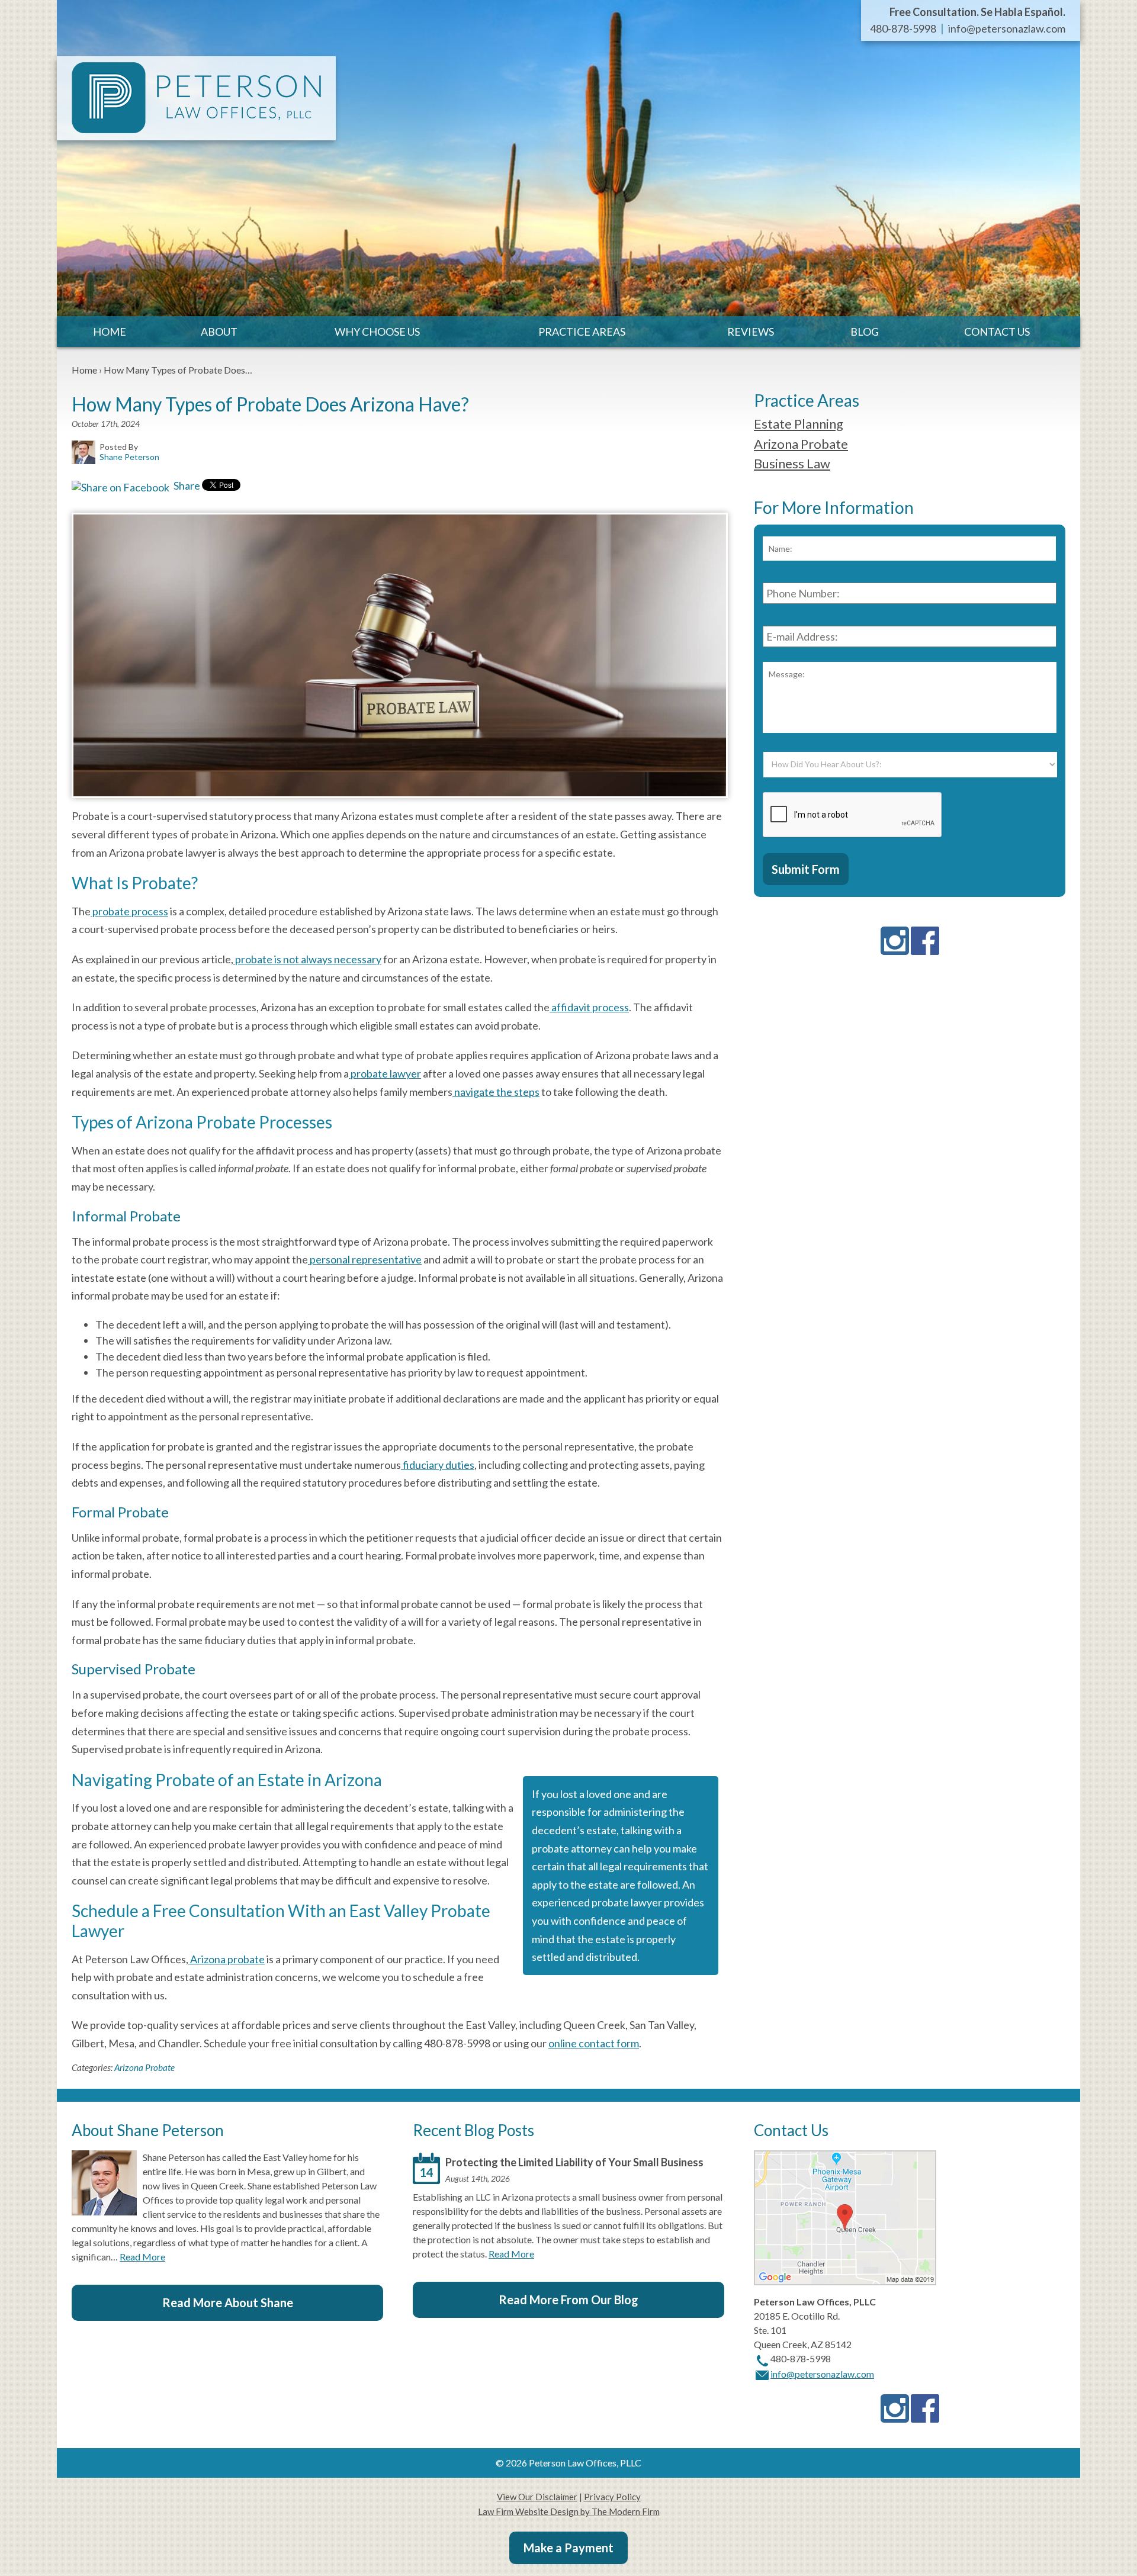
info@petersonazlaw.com (1007, 28)
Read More (142, 2257)
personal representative (365, 1259)
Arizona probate (227, 1959)
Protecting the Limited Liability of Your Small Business (574, 2162)
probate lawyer (385, 1073)
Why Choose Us (377, 332)
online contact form (594, 2043)
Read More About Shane (228, 2302)
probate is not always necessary (307, 959)
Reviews (751, 332)
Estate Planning (799, 424)
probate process (129, 911)
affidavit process (589, 1007)
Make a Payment (568, 2548)
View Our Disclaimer (537, 2497)
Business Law (792, 463)
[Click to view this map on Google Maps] (845, 2281)
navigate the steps (496, 1092)
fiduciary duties (438, 1465)
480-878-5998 (903, 28)
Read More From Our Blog (568, 2300)
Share (186, 485)
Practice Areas (582, 332)
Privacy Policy (612, 2497)
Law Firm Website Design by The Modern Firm (569, 2511)
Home (110, 332)
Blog (865, 332)
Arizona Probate (144, 2067)
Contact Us (997, 332)
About (219, 332)
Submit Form (806, 869)
